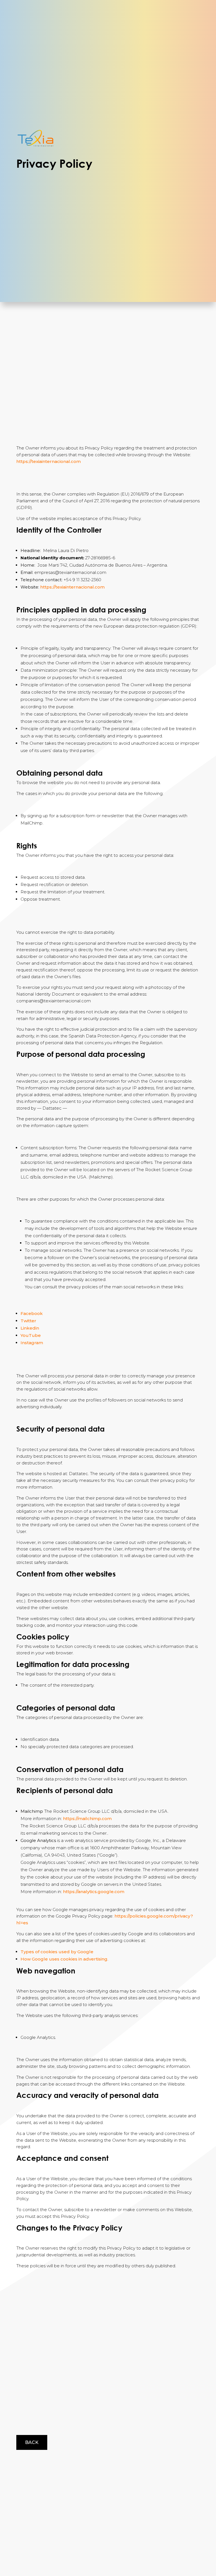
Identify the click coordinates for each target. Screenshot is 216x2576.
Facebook (32, 1313)
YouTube (31, 1335)
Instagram (32, 1343)
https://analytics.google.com (94, 1892)
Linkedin (30, 1328)
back (32, 2442)
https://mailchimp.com (87, 1819)
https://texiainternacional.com (49, 461)
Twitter (28, 1321)
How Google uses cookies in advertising (64, 1959)
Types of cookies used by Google (57, 1952)
